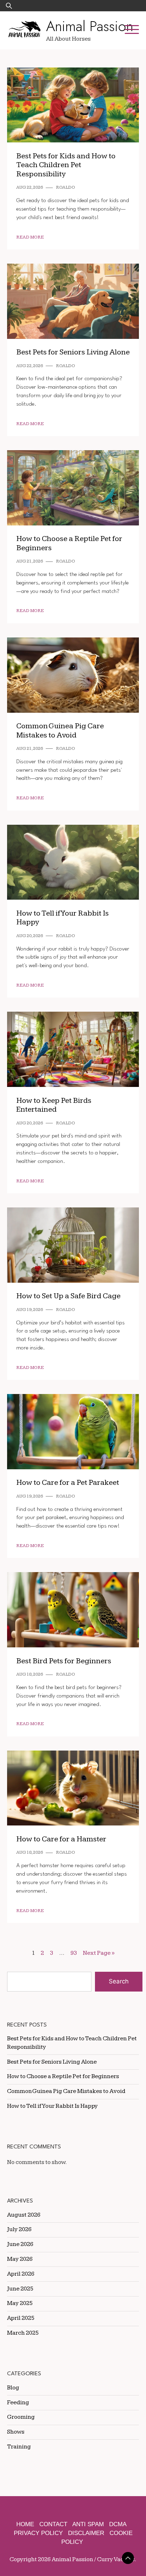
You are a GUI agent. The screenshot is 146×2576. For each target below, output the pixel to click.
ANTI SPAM (88, 2524)
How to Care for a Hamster (61, 1839)
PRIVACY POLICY (38, 2533)
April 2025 (21, 2318)
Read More (30, 237)
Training (19, 2447)
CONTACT (53, 2524)
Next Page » (99, 1953)
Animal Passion (90, 26)
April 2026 (21, 2274)
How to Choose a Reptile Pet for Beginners (63, 2076)
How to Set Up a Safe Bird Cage (68, 1296)
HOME (25, 2524)
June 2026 (20, 2244)
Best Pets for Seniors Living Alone (73, 352)
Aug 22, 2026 (30, 187)
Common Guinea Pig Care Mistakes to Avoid (60, 731)
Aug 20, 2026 (30, 936)
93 (74, 1953)
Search (119, 1981)
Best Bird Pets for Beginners (64, 1661)
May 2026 (20, 2259)
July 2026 (19, 2229)
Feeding (18, 2402)
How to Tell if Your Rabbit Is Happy (52, 2106)
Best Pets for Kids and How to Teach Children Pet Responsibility (66, 165)
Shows (16, 2432)
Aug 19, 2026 (30, 1310)
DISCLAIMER (86, 2533)
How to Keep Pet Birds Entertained (54, 1105)
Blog (13, 2388)
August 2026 (24, 2215)
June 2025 (20, 2289)
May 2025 (20, 2303)
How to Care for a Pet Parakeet (68, 1483)
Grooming (21, 2417)
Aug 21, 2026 (30, 561)
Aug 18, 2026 (30, 1674)
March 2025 (23, 2333)
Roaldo (66, 187)
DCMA (118, 2524)
